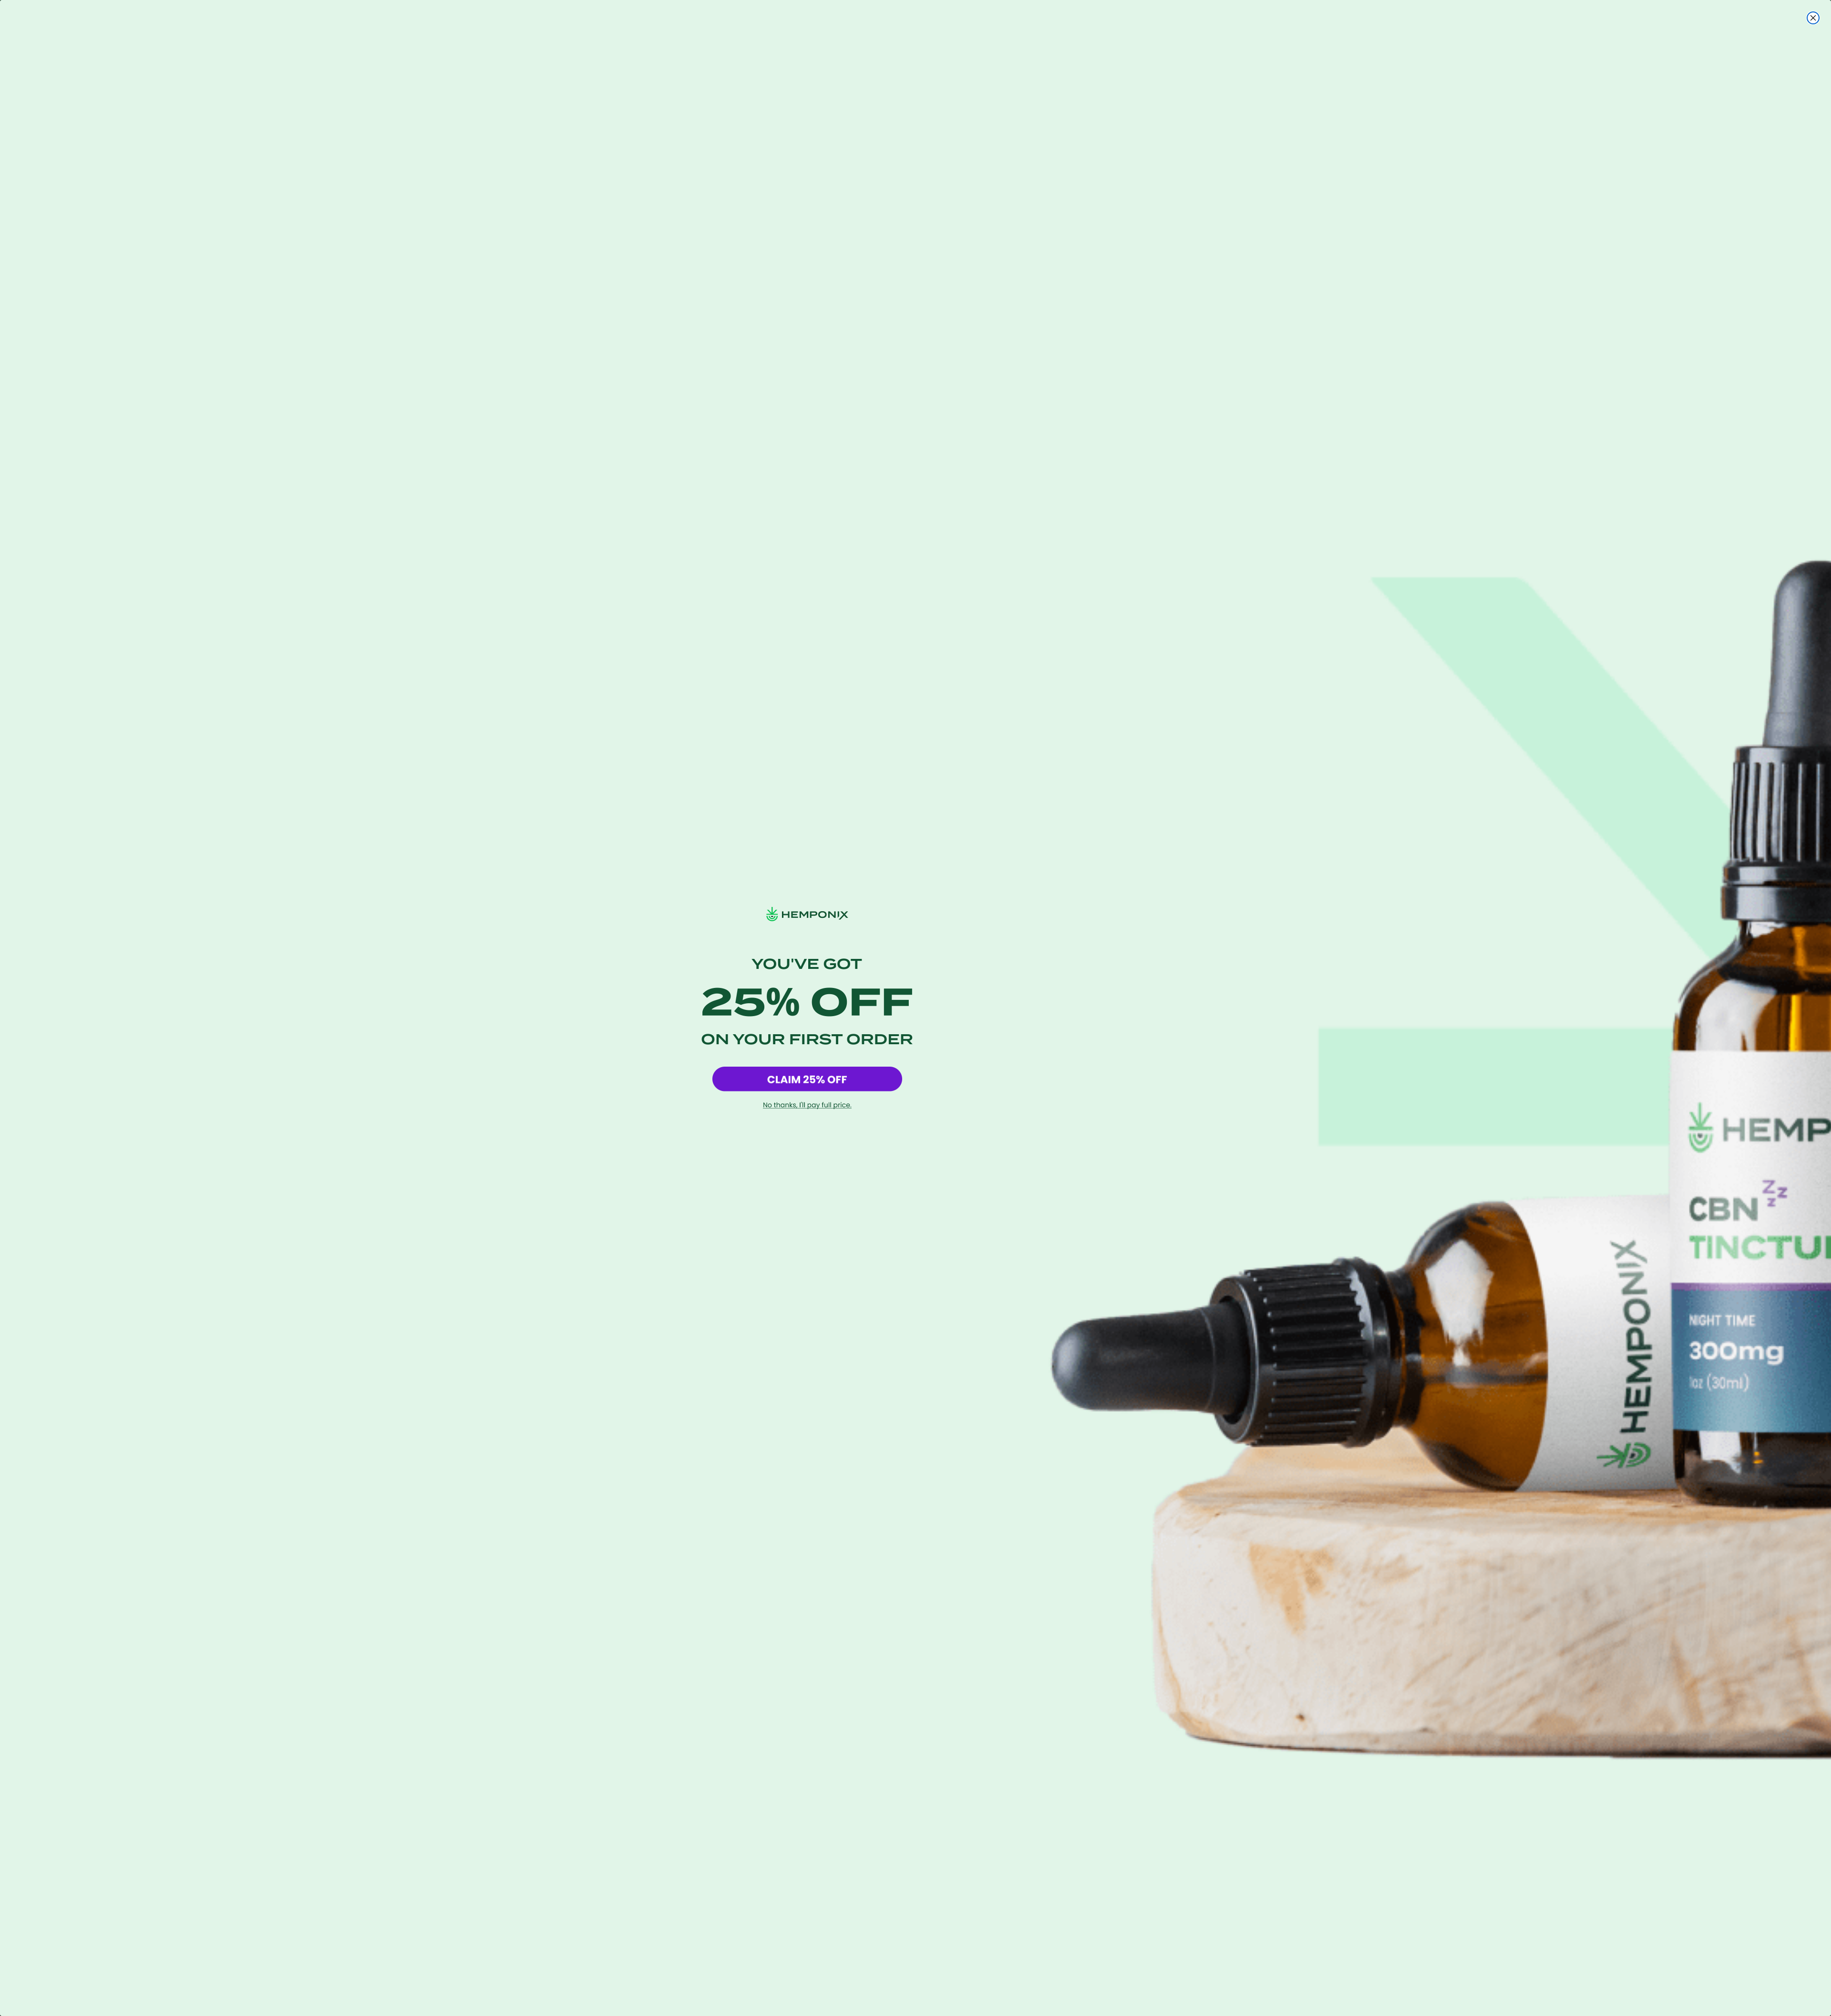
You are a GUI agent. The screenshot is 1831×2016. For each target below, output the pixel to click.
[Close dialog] (1813, 18)
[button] (807, 1079)
